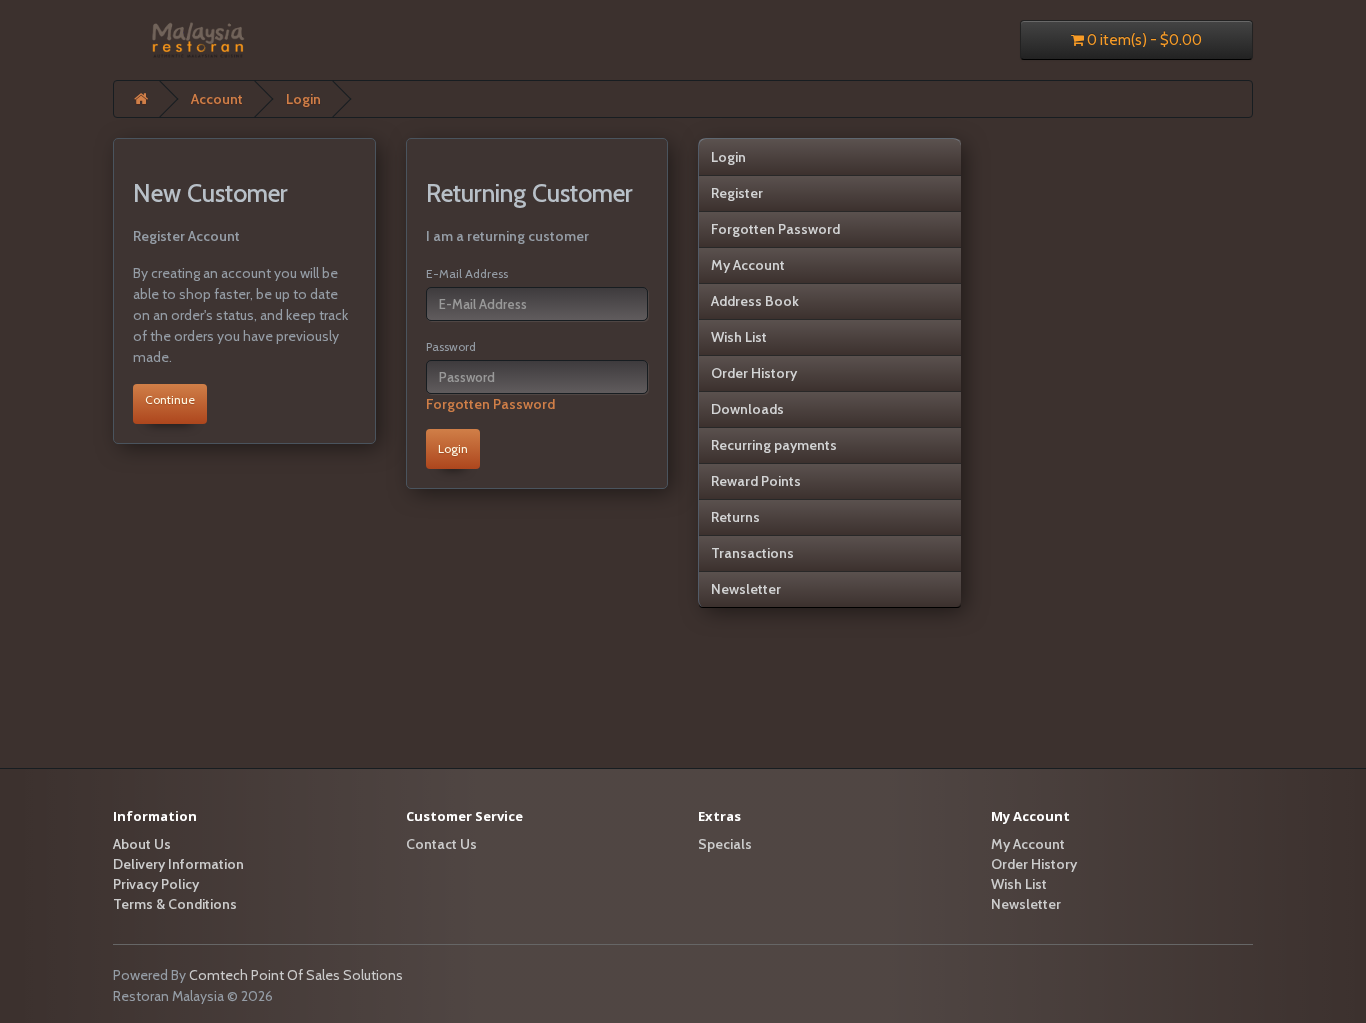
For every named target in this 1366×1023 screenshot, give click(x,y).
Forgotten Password (490, 404)
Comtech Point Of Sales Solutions (296, 975)
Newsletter (746, 589)
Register (737, 193)
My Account (748, 265)
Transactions (752, 553)
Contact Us (441, 844)
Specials (725, 844)
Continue (170, 399)
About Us (142, 844)
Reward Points (756, 481)
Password (451, 346)
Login (303, 99)
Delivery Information (178, 864)
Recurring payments (774, 445)
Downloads (747, 409)
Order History (754, 373)
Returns (735, 517)
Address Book (755, 301)
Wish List (739, 337)
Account (217, 99)
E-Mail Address (467, 273)
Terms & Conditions (175, 904)
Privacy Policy (156, 884)
